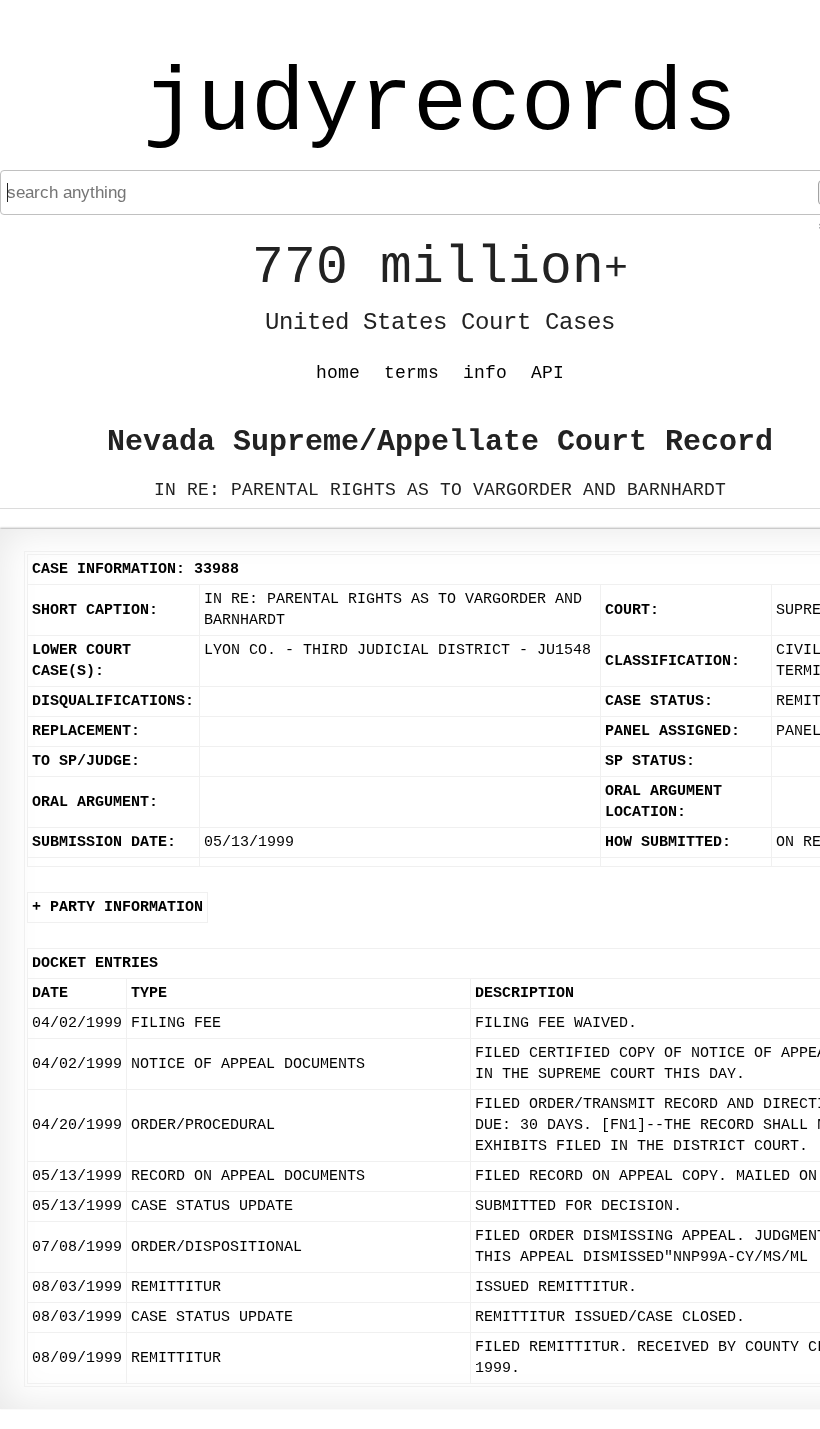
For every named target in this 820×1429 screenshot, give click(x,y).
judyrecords (440, 105)
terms (411, 373)
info (485, 373)
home (338, 373)
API (547, 373)
